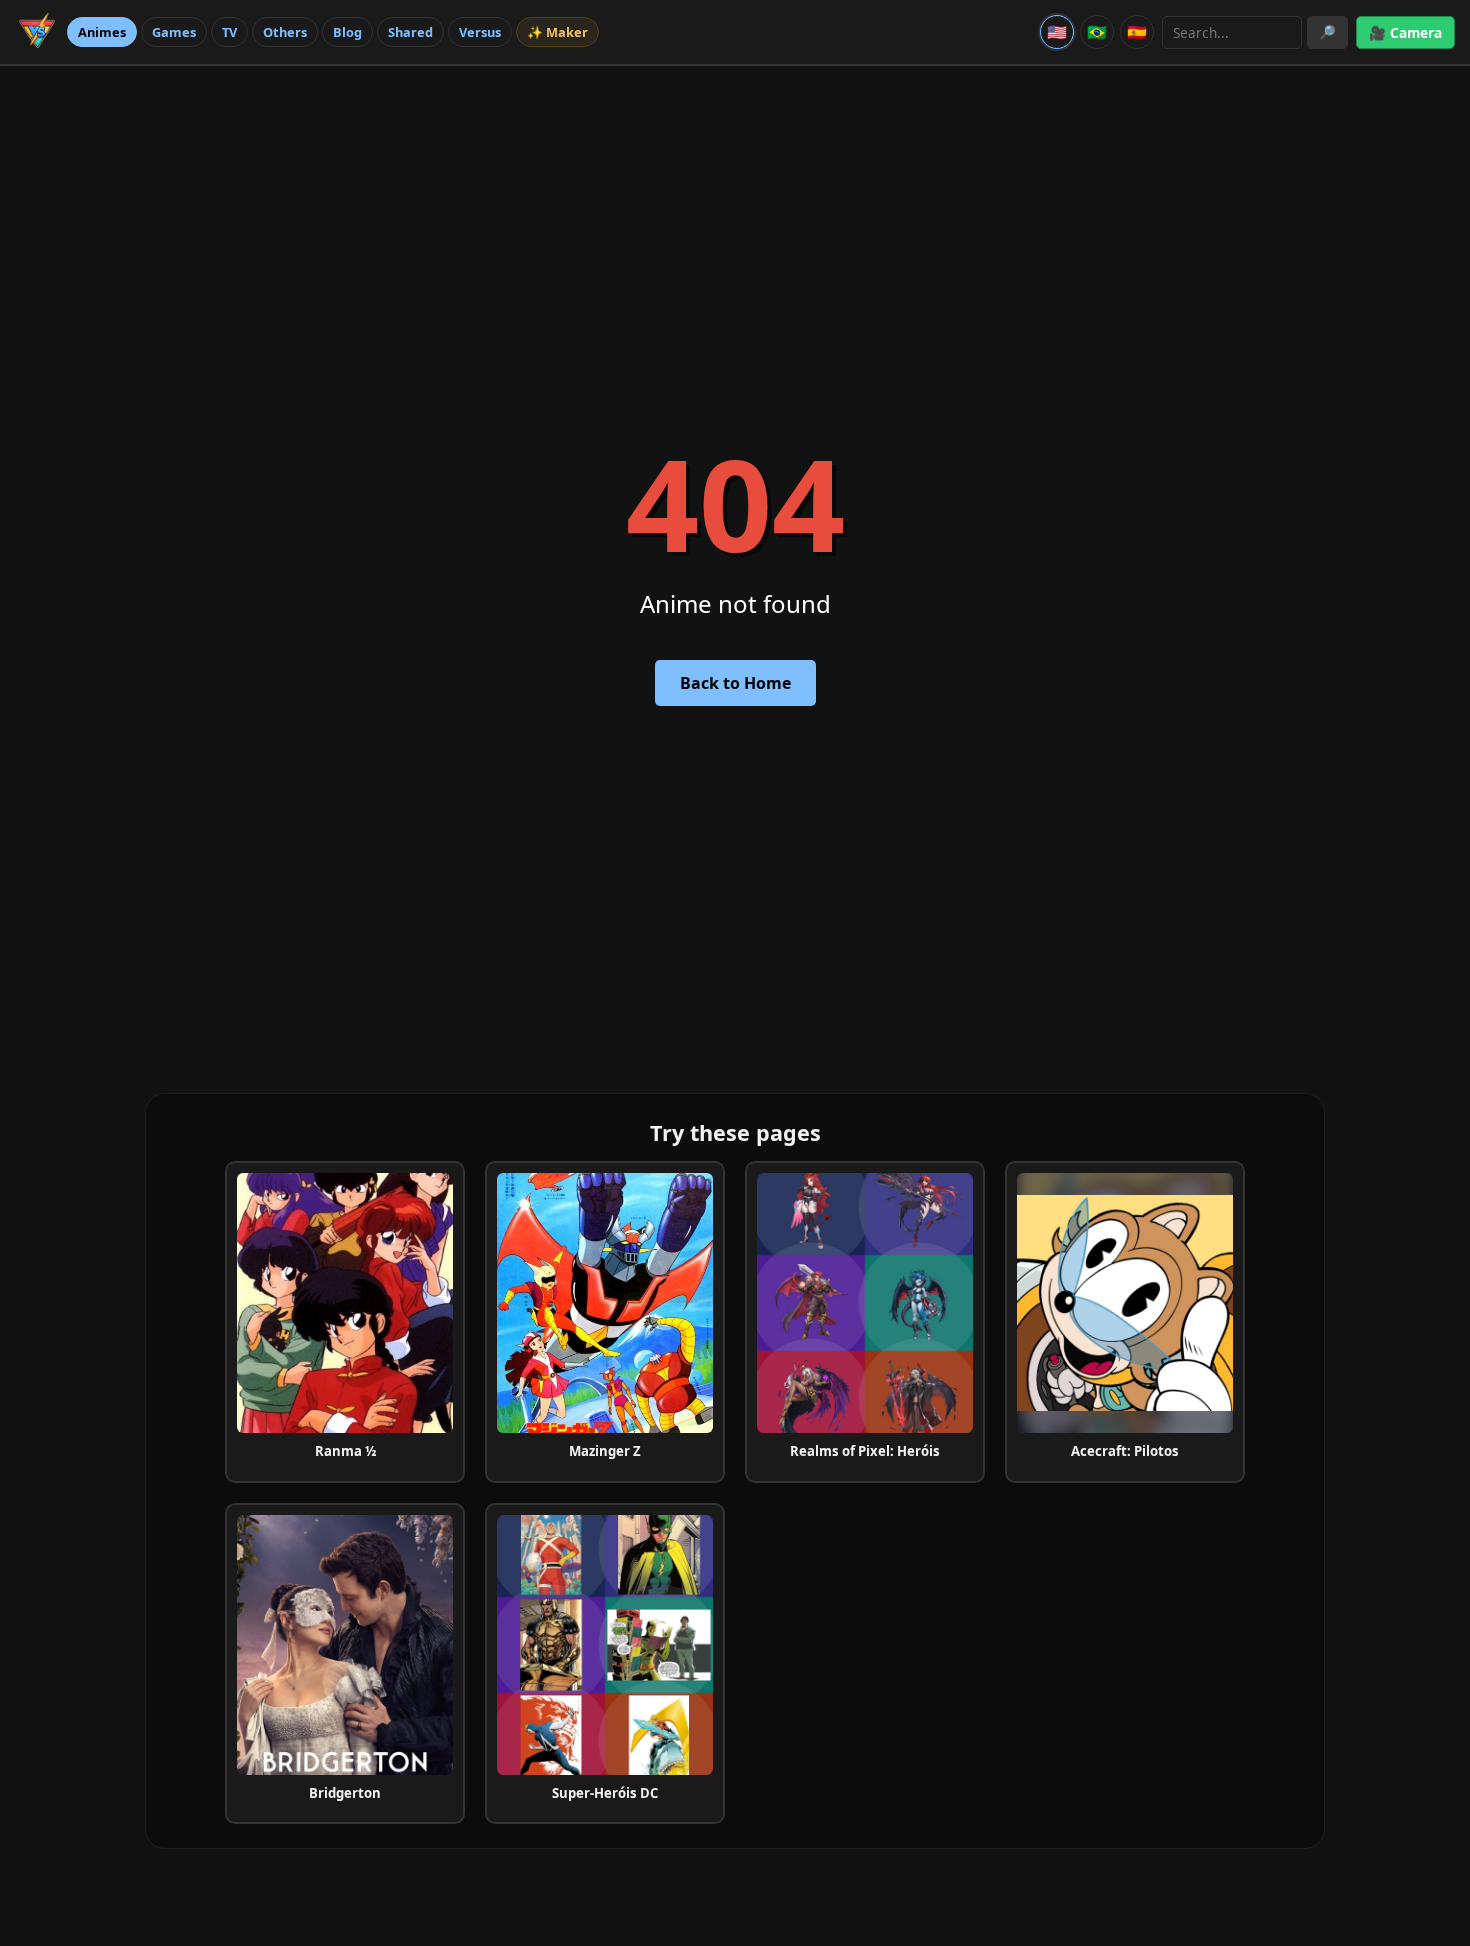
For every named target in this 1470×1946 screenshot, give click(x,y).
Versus (480, 32)
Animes (102, 32)
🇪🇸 (1137, 32)
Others (285, 32)
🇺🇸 (1057, 32)
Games (174, 32)
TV (229, 32)
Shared (410, 32)
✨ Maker (557, 32)
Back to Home (735, 683)
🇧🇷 (1097, 32)
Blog (347, 32)
